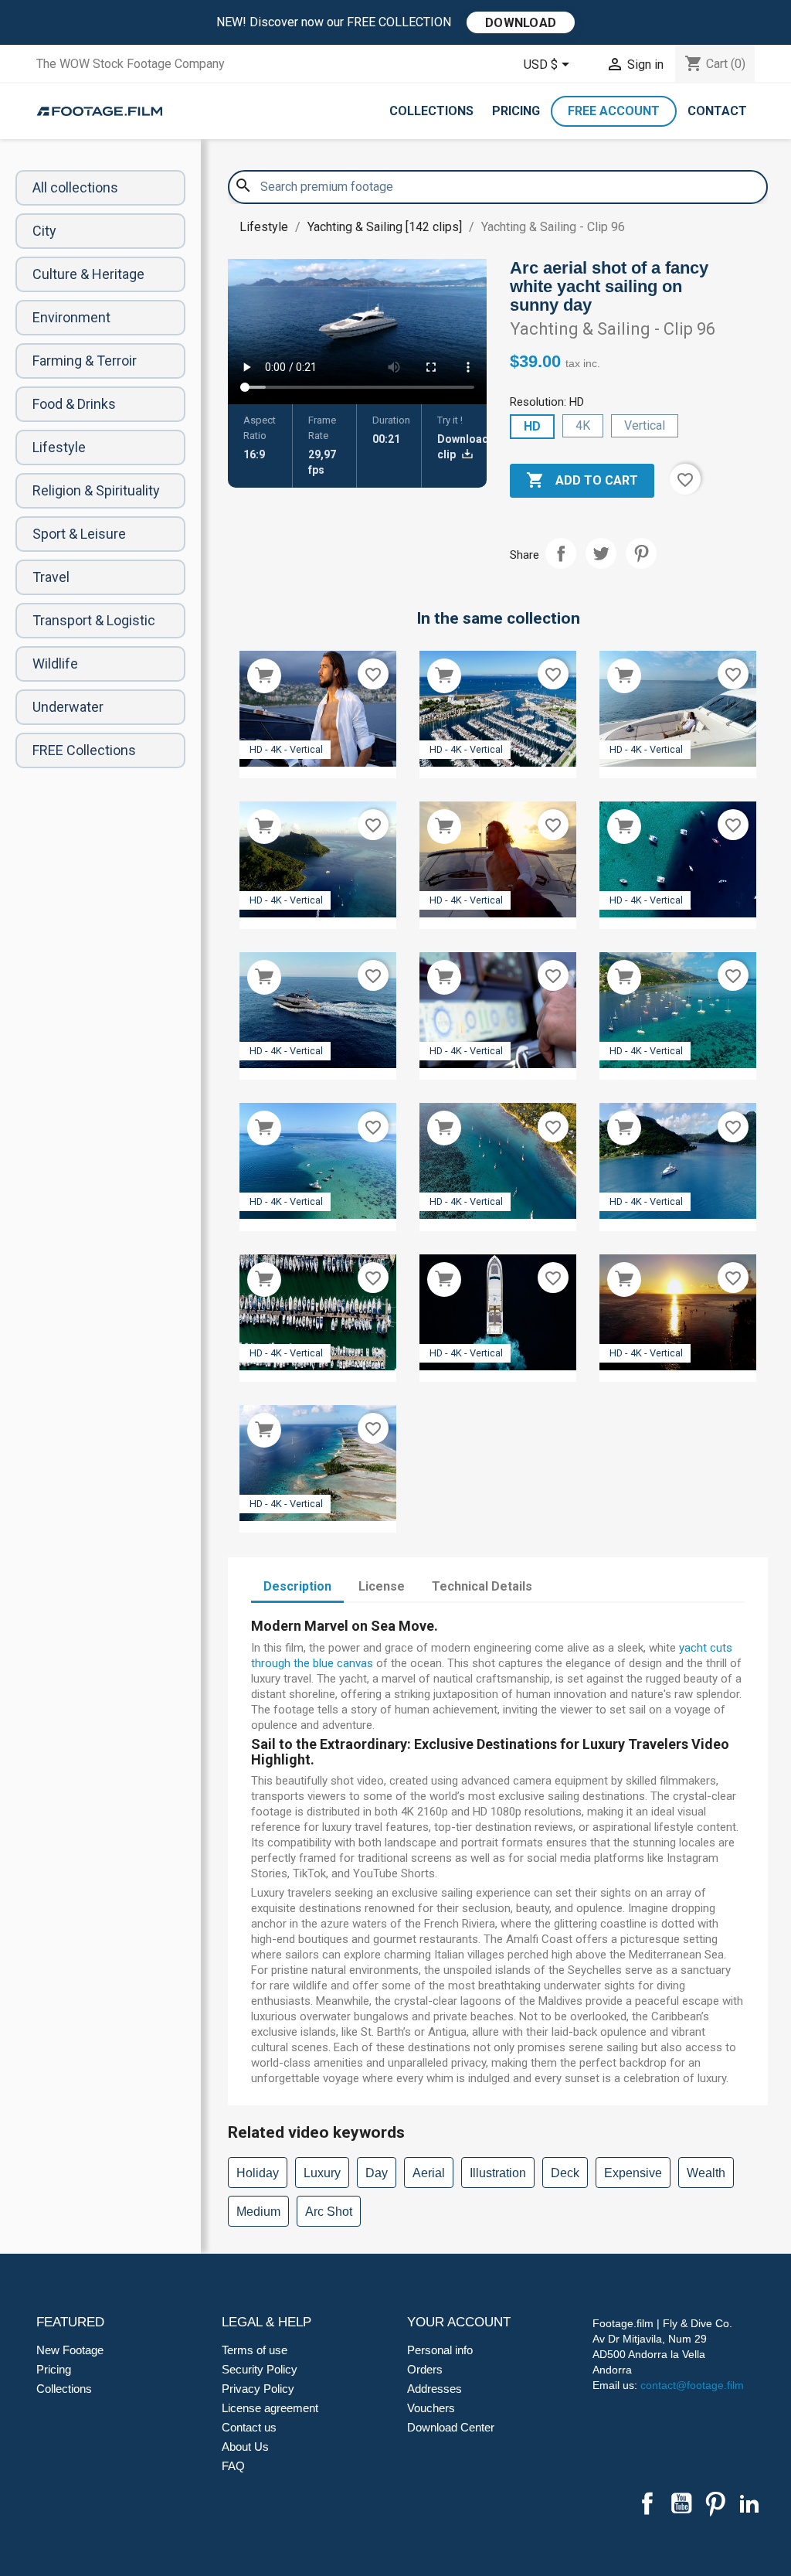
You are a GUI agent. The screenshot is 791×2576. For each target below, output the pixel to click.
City (44, 231)
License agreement (270, 2408)
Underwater (68, 707)
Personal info (440, 2350)
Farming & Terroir (85, 361)
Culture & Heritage (88, 274)
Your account (459, 2322)
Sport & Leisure (79, 534)
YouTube (681, 2503)
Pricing (516, 111)
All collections (75, 187)
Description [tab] (297, 1586)
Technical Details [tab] (482, 1586)
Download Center (451, 2427)
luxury (322, 2173)
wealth (706, 2173)
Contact (717, 111)
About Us (245, 2447)
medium (258, 2212)
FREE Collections (84, 750)
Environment (71, 317)
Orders (425, 2369)
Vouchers (431, 2408)
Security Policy (260, 2369)
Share (561, 553)
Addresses (435, 2389)
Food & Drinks (74, 404)
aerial (429, 2173)
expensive (633, 2173)
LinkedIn (749, 2503)
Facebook (647, 2503)
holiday (258, 2173)
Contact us (249, 2427)
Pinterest (641, 553)
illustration (498, 2173)
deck (565, 2173)
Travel (51, 577)
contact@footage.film (692, 2385)
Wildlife (55, 664)
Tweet (601, 553)
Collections (431, 111)
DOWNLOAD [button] (521, 23)
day (377, 2173)
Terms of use (255, 2350)
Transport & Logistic (94, 620)
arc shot (329, 2212)
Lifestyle (59, 447)
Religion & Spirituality (96, 490)
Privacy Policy (258, 2389)
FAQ (233, 2466)
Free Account (614, 111)
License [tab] (382, 1586)
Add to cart (582, 480)
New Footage (70, 2350)
